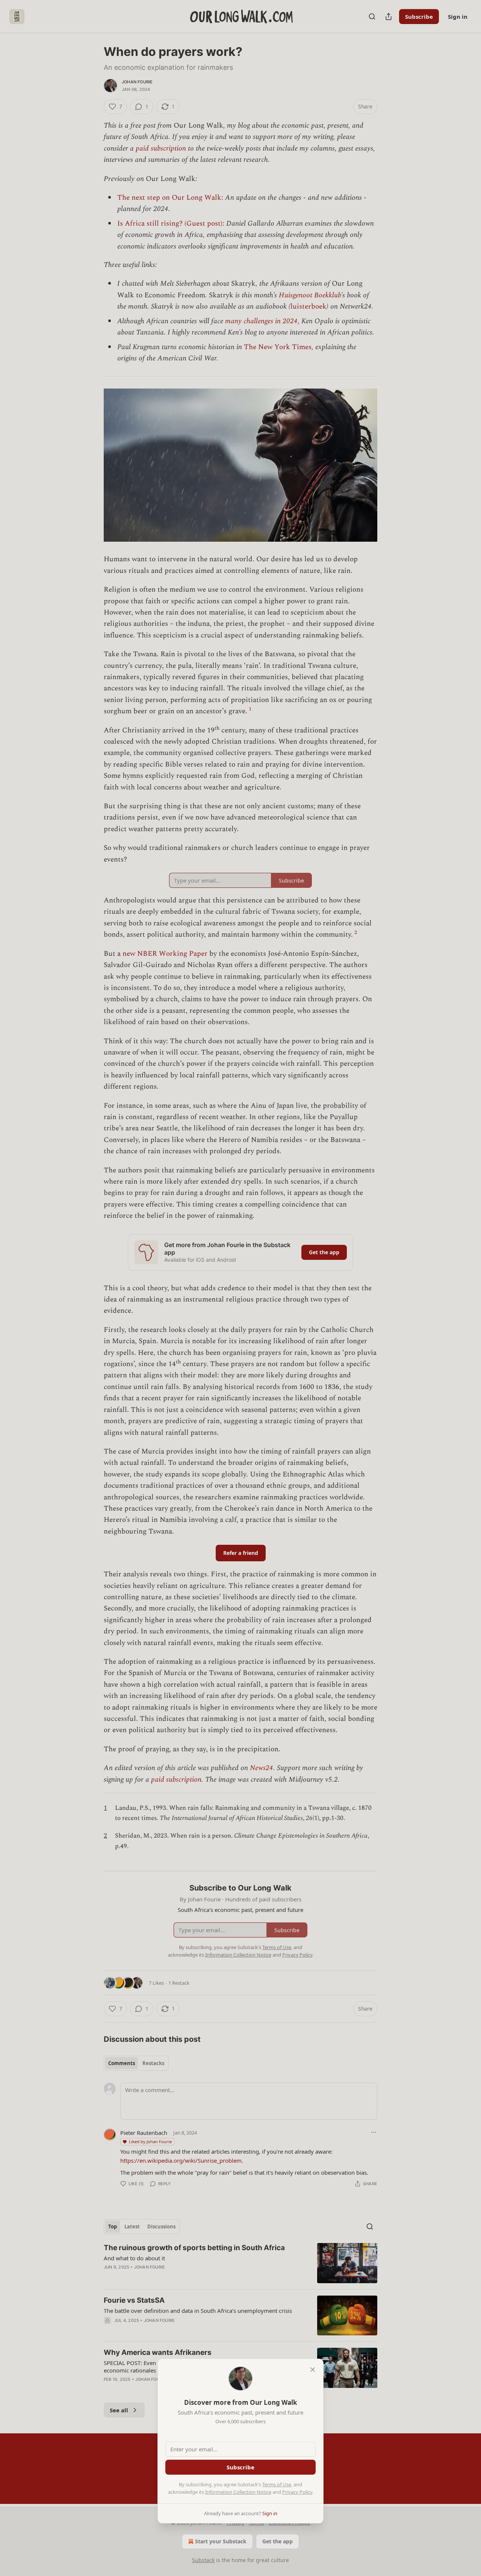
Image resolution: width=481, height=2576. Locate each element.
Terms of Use (277, 2484)
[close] (313, 2370)
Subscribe (240, 2467)
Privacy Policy (297, 2492)
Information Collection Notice (238, 2492)
